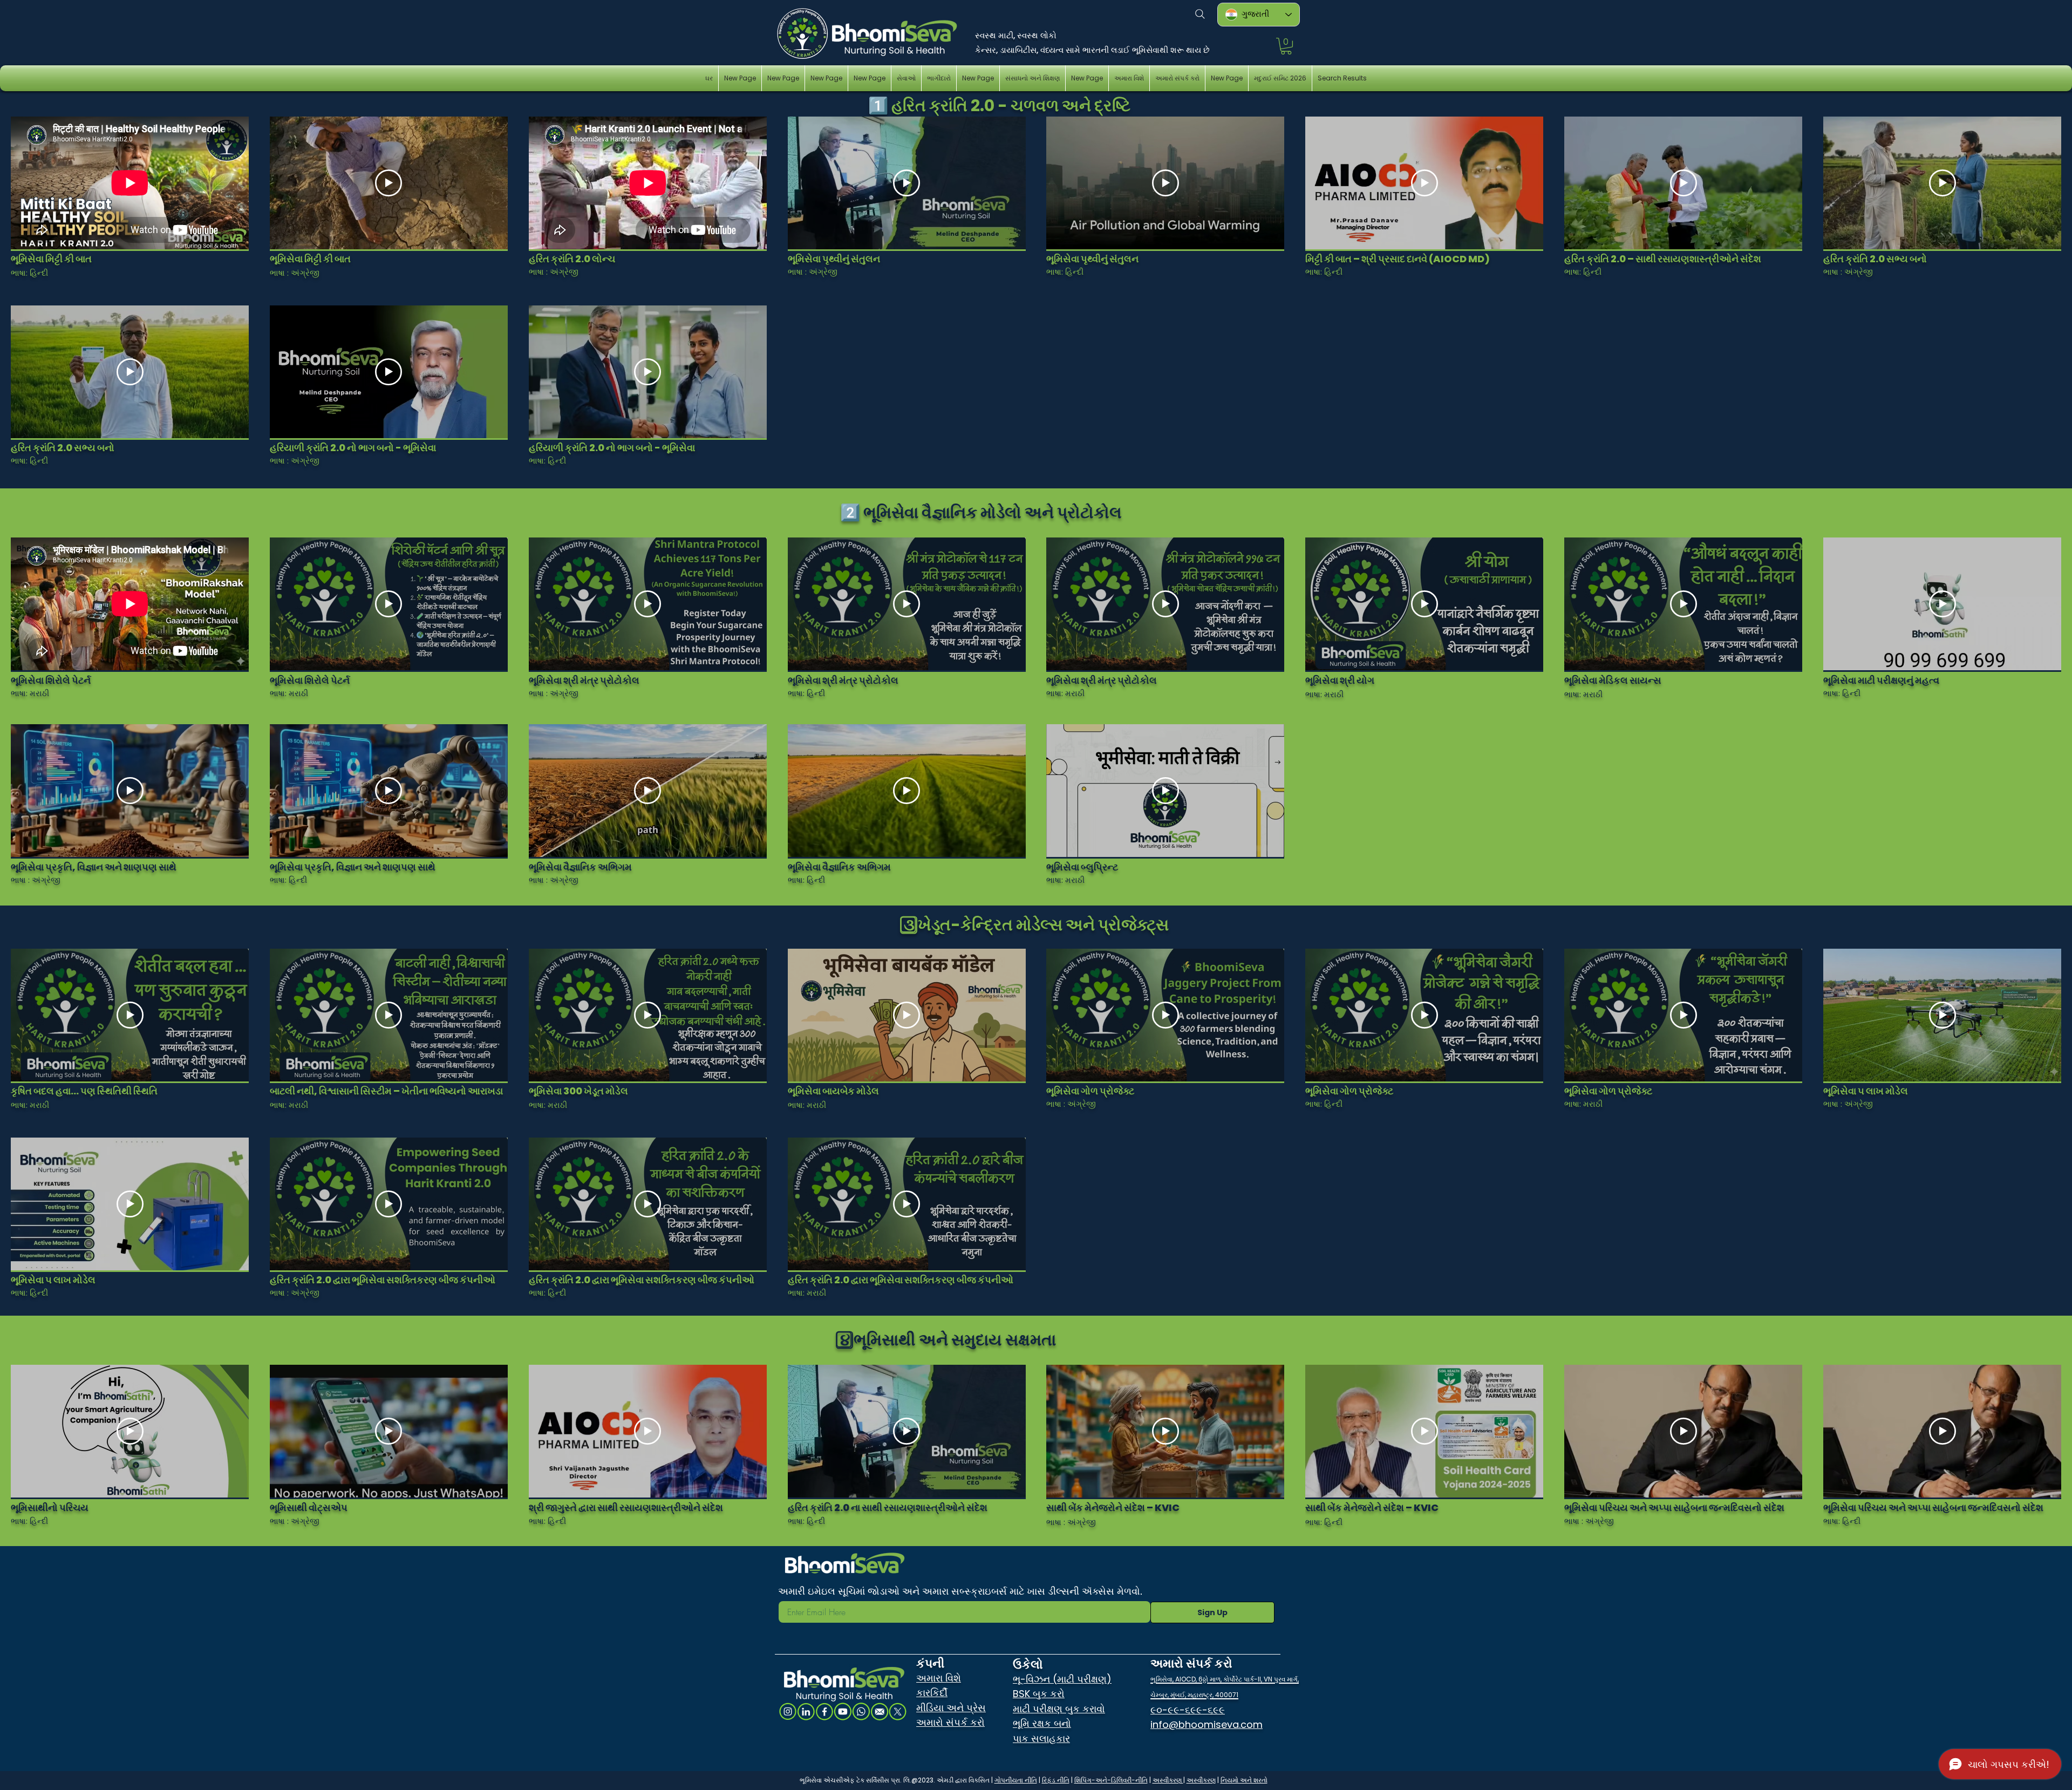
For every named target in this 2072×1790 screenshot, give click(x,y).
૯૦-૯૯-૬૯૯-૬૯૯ (1188, 1710)
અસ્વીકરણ (1168, 1780)
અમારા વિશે (939, 1678)
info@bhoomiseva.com (1207, 1724)
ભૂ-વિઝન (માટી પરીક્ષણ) (1062, 1679)
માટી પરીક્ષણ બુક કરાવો (1059, 1709)
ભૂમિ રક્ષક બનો (1042, 1723)
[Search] (1200, 14)
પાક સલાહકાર (1041, 1738)
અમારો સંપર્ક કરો (950, 1722)
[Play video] (388, 183)
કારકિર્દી (932, 1693)
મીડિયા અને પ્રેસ (951, 1708)
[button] (1286, 46)
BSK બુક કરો (1039, 1694)
